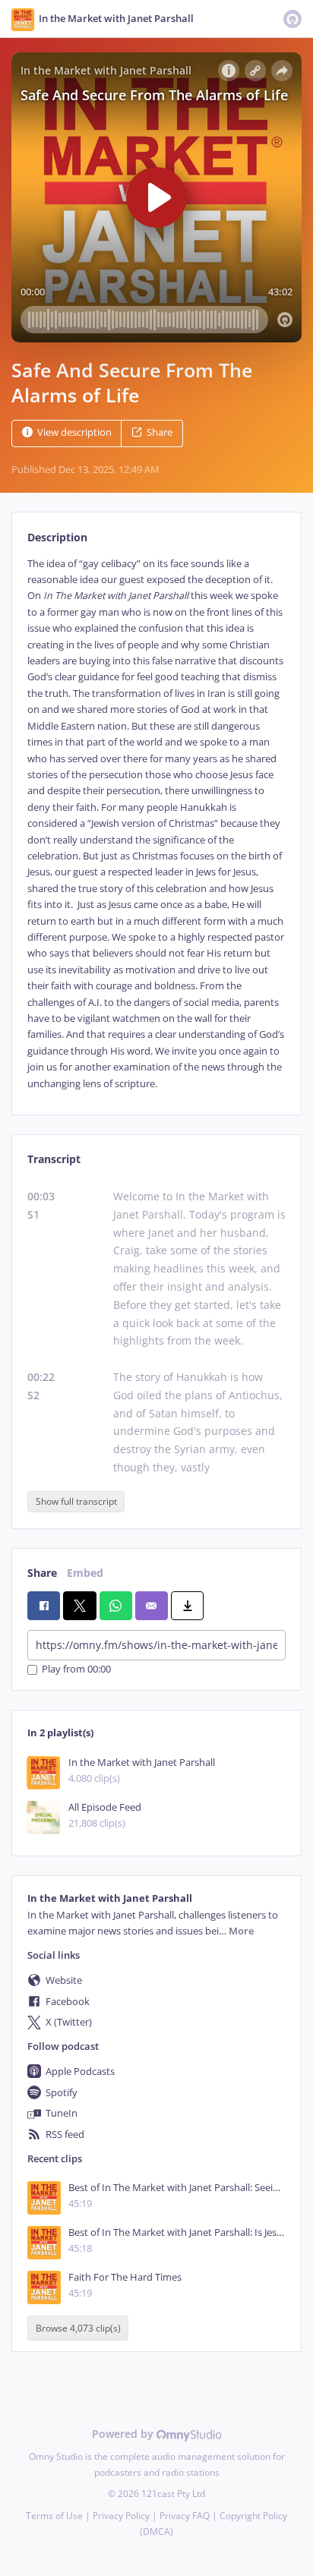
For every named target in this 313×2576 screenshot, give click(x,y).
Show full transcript (76, 1501)
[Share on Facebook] (44, 1606)
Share (160, 432)
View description (74, 432)
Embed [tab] (85, 1573)
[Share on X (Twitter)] (79, 1606)
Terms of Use (54, 2516)
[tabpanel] (156, 824)
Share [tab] (42, 1573)
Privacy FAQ (185, 2516)
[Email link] (152, 1606)
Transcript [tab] (54, 1159)
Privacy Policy (121, 2516)
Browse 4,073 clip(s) (78, 2328)
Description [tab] (57, 537)
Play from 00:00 (76, 1670)
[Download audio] (187, 1606)
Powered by (124, 2434)
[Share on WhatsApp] (116, 1606)
